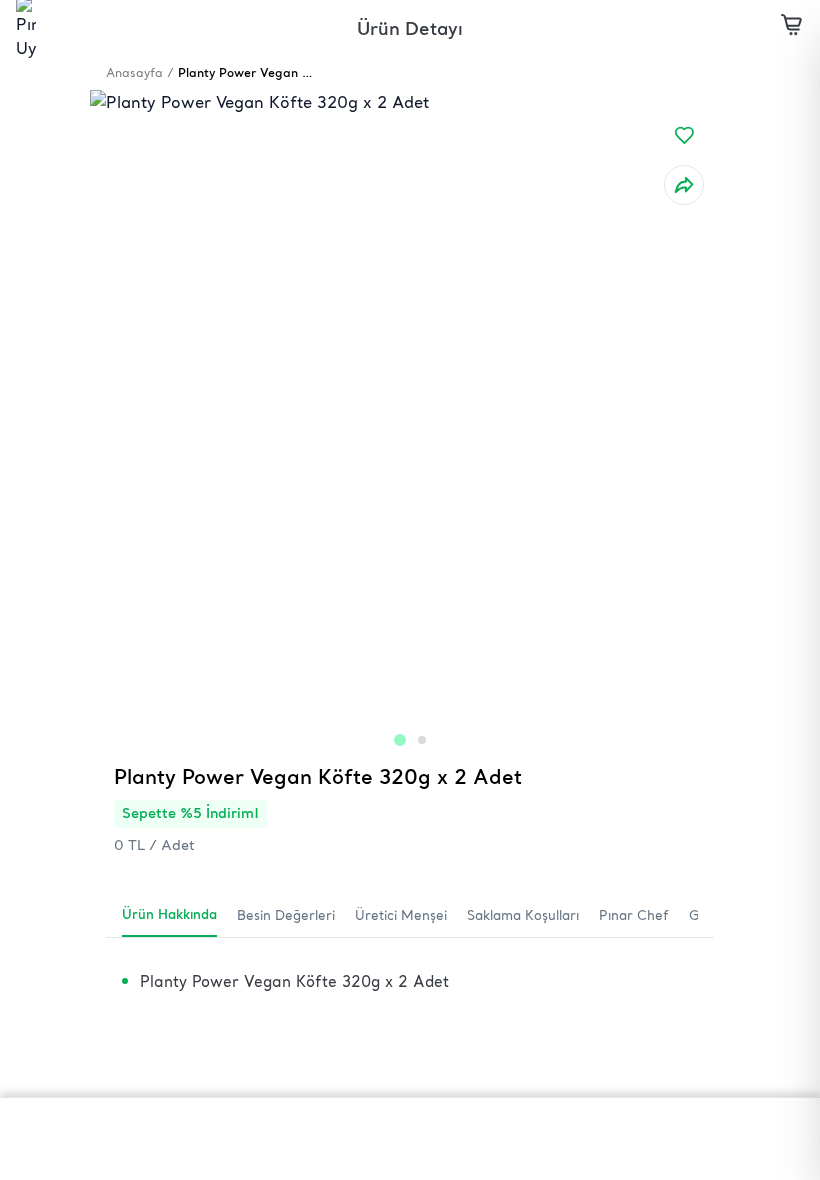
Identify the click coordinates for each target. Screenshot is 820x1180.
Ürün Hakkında (169, 914)
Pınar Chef (634, 915)
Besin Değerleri (286, 915)
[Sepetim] (792, 28)
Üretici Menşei (401, 915)
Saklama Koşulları (523, 915)
